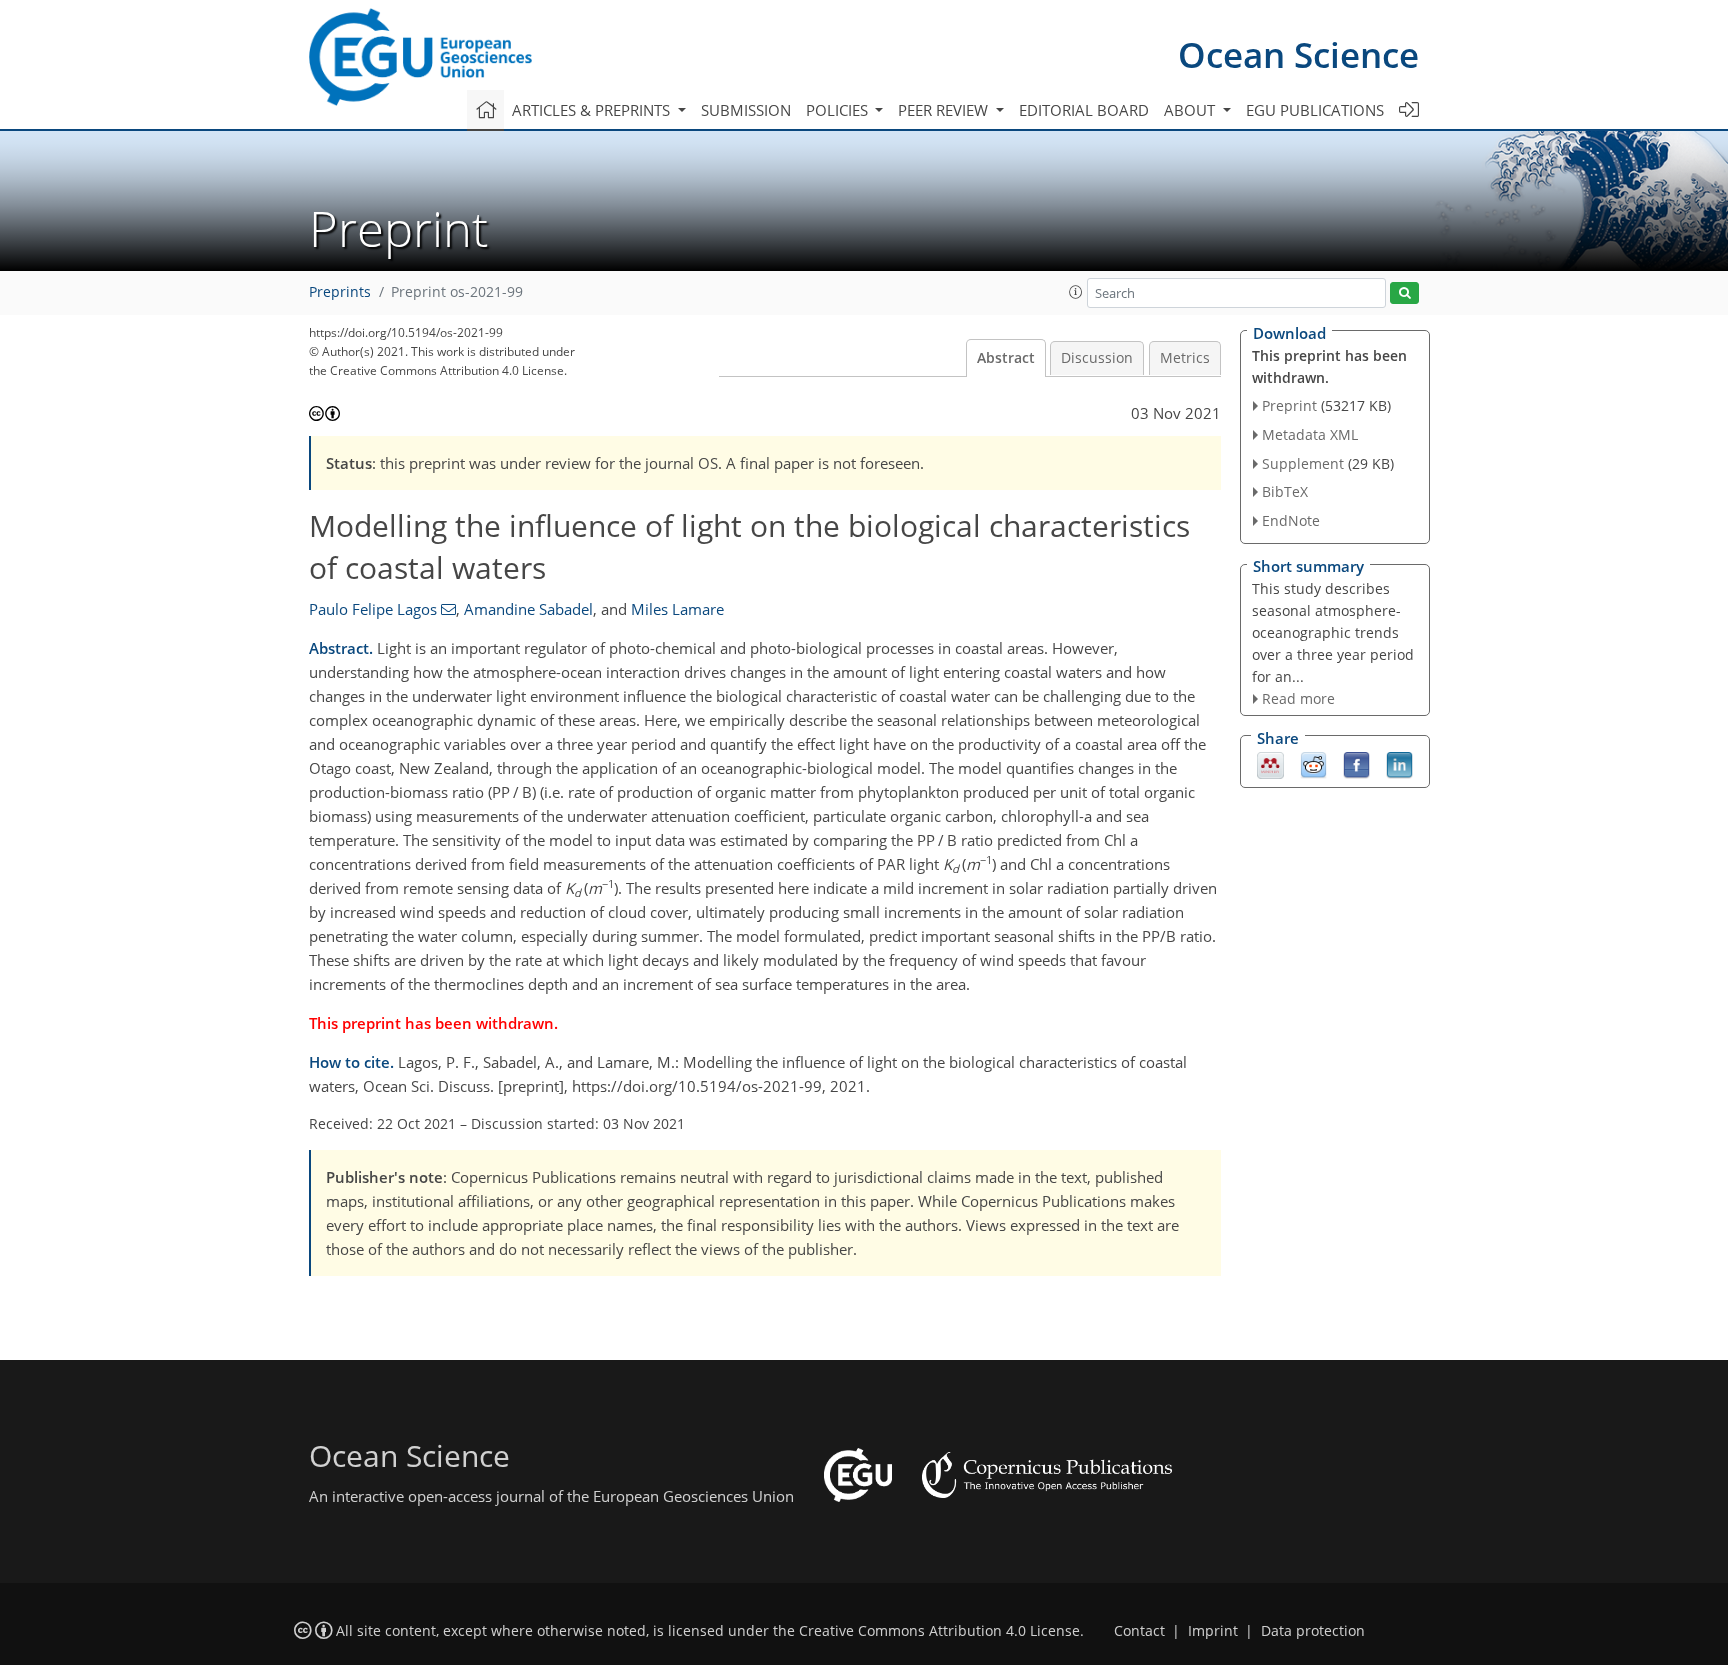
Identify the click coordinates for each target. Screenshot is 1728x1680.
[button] (1076, 292)
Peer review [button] (945, 110)
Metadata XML (1310, 434)
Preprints (340, 292)
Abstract (1006, 358)
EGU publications (1315, 110)
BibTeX (1285, 491)
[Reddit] (1313, 764)
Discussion (1097, 358)
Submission (746, 110)
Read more (1298, 698)
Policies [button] (839, 110)
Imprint (1213, 1631)
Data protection (1313, 1631)
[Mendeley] (1270, 764)
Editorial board (1084, 110)
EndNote (1291, 520)
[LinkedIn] (1399, 764)
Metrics (1185, 358)
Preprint (1289, 405)
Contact (1139, 1631)
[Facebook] (1356, 764)
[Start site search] (1404, 293)
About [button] (1191, 110)
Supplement (1303, 463)
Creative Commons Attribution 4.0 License (939, 1631)
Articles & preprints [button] (593, 110)
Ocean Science (1298, 54)
